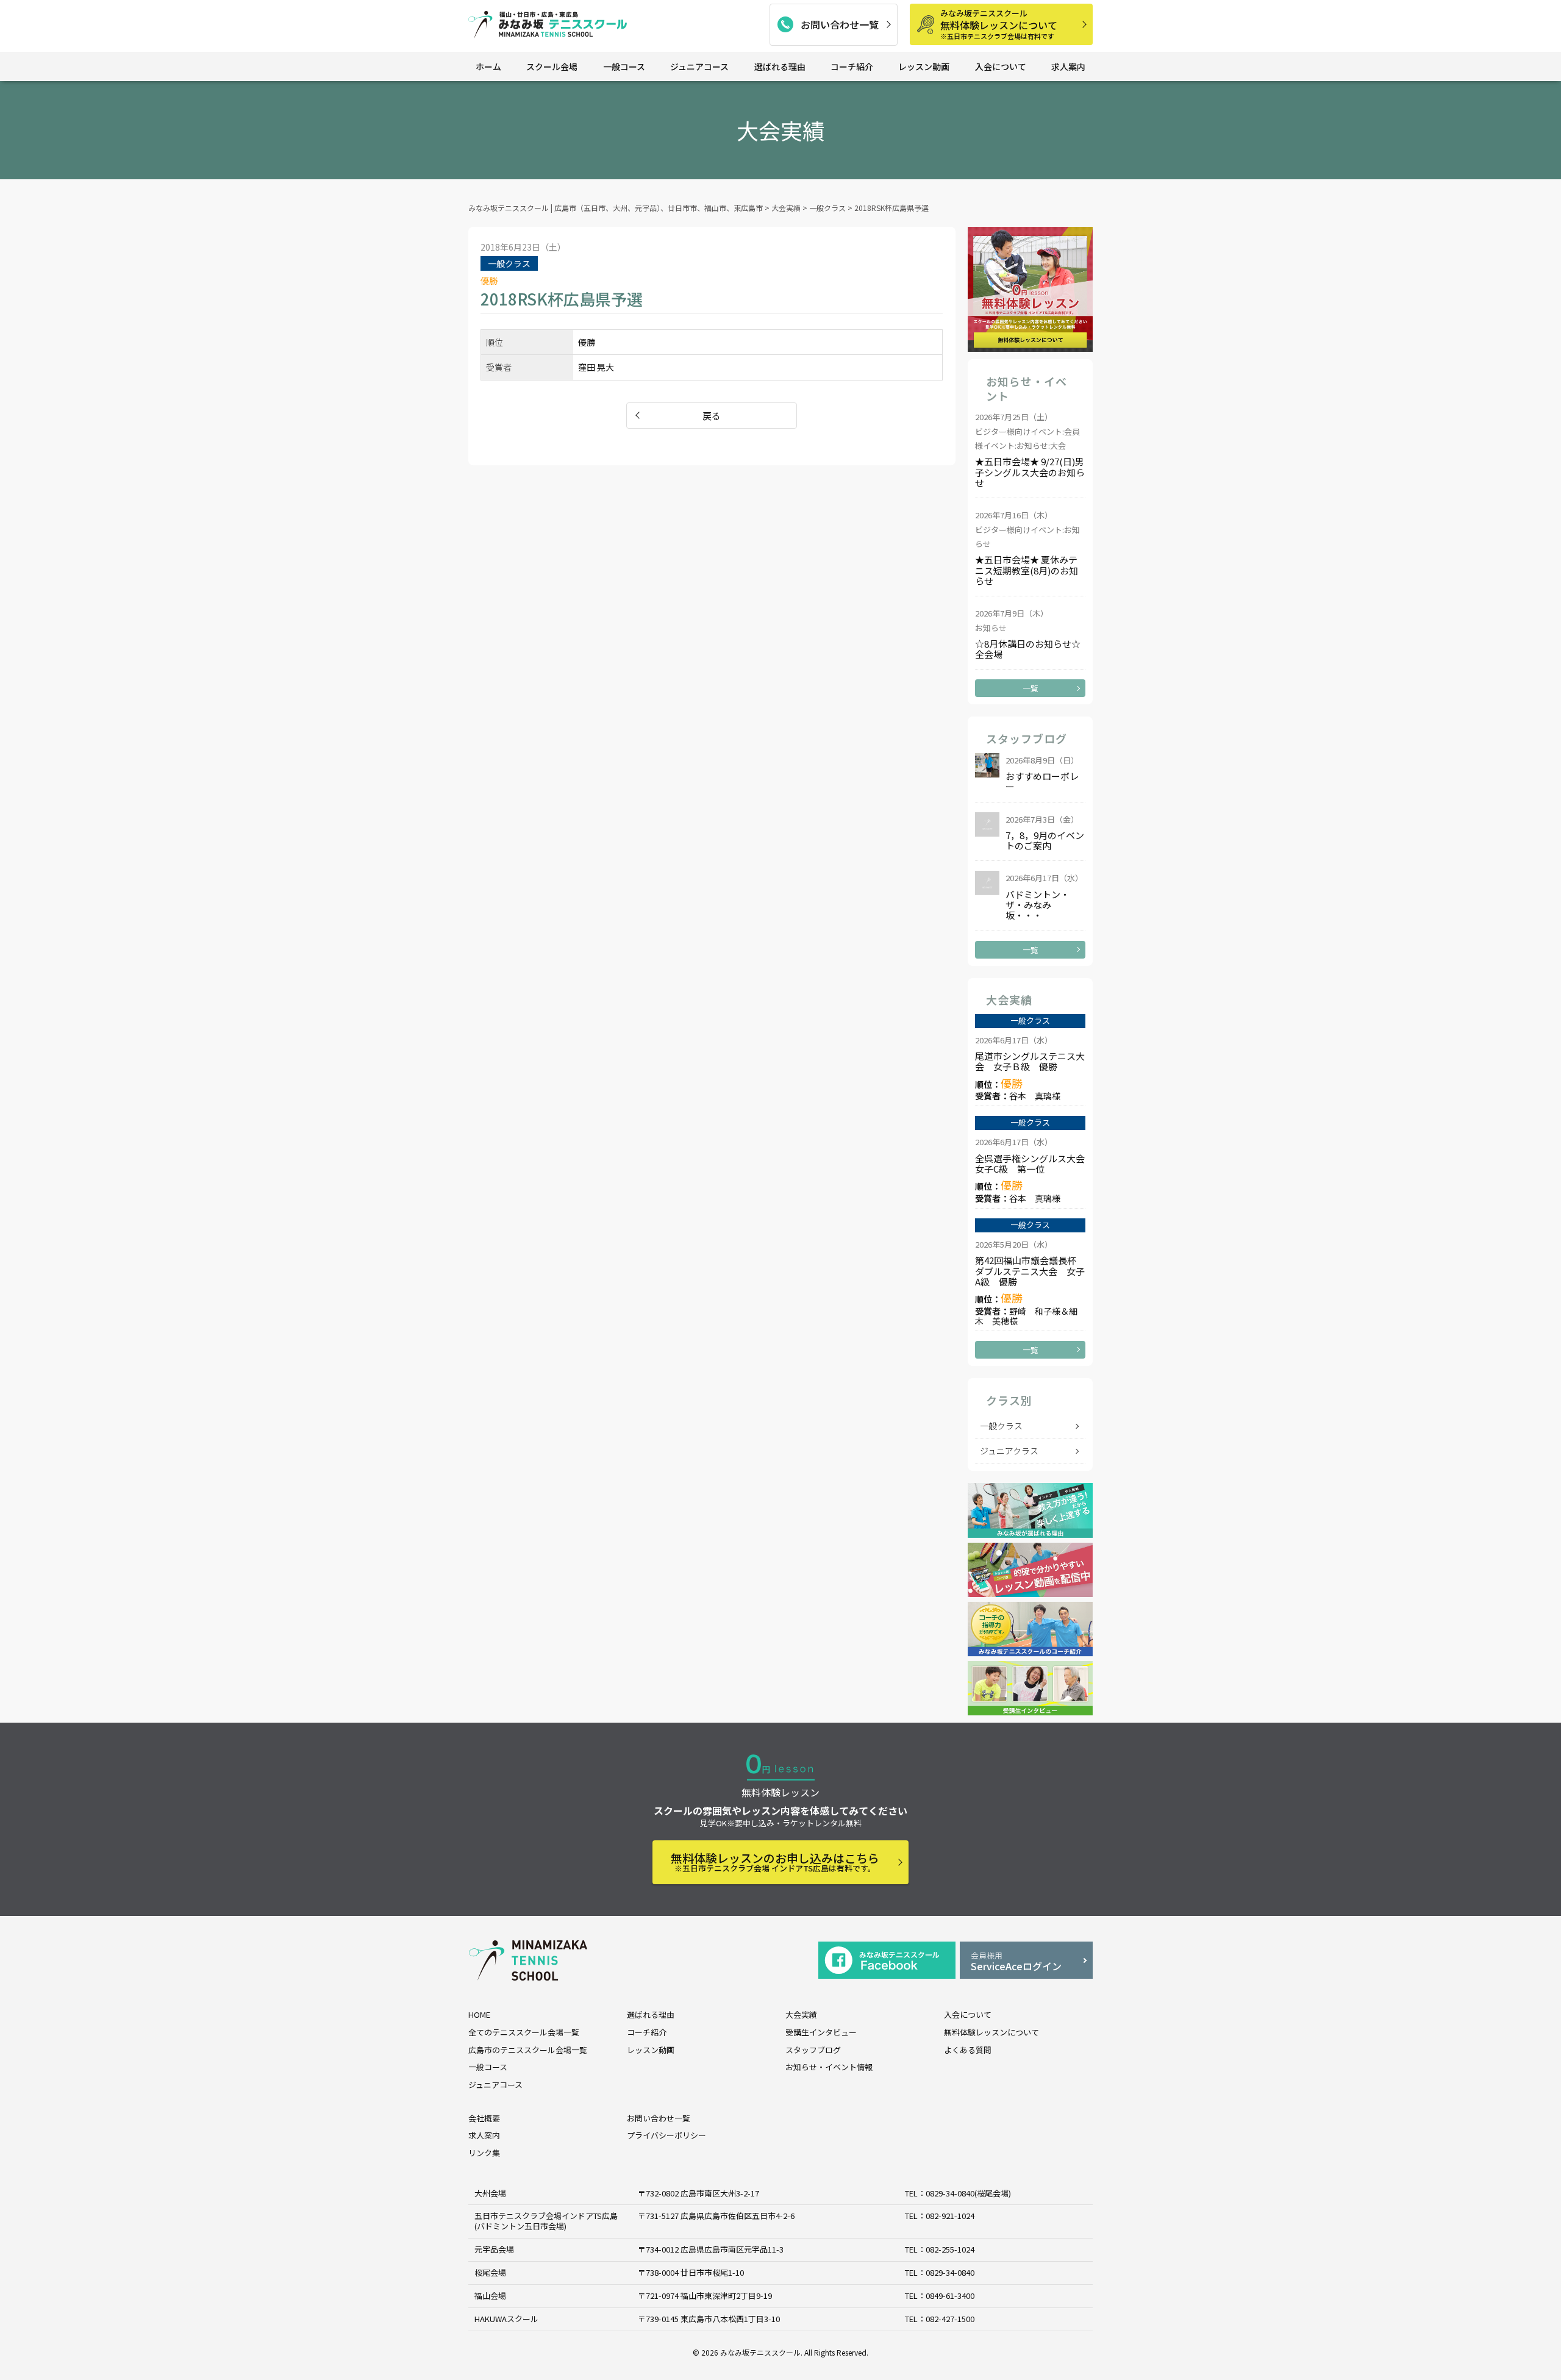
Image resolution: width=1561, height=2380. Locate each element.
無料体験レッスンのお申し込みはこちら (775, 1862)
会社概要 (484, 2118)
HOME (479, 2014)
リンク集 (484, 2153)
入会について (1001, 66)
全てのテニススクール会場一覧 (524, 2032)
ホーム (488, 66)
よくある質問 (968, 2050)
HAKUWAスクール (506, 2319)
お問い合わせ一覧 (840, 24)
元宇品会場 (494, 2249)
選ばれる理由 (780, 66)
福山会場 (490, 2296)
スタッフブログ (813, 2050)
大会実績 (801, 2014)
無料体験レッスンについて (999, 24)
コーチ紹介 (852, 66)
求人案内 (1068, 66)
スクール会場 (552, 66)
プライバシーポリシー (666, 2135)
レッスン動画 (924, 66)
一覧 (1031, 688)
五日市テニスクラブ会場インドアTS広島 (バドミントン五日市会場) (546, 2221)
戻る (712, 416)
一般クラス (1001, 1426)
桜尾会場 (490, 2272)
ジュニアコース (699, 66)
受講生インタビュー (821, 2032)
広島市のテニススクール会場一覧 (528, 2050)
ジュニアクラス (1009, 1451)
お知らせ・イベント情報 (829, 2067)
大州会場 (490, 2193)
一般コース (624, 66)
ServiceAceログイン (1016, 1961)
